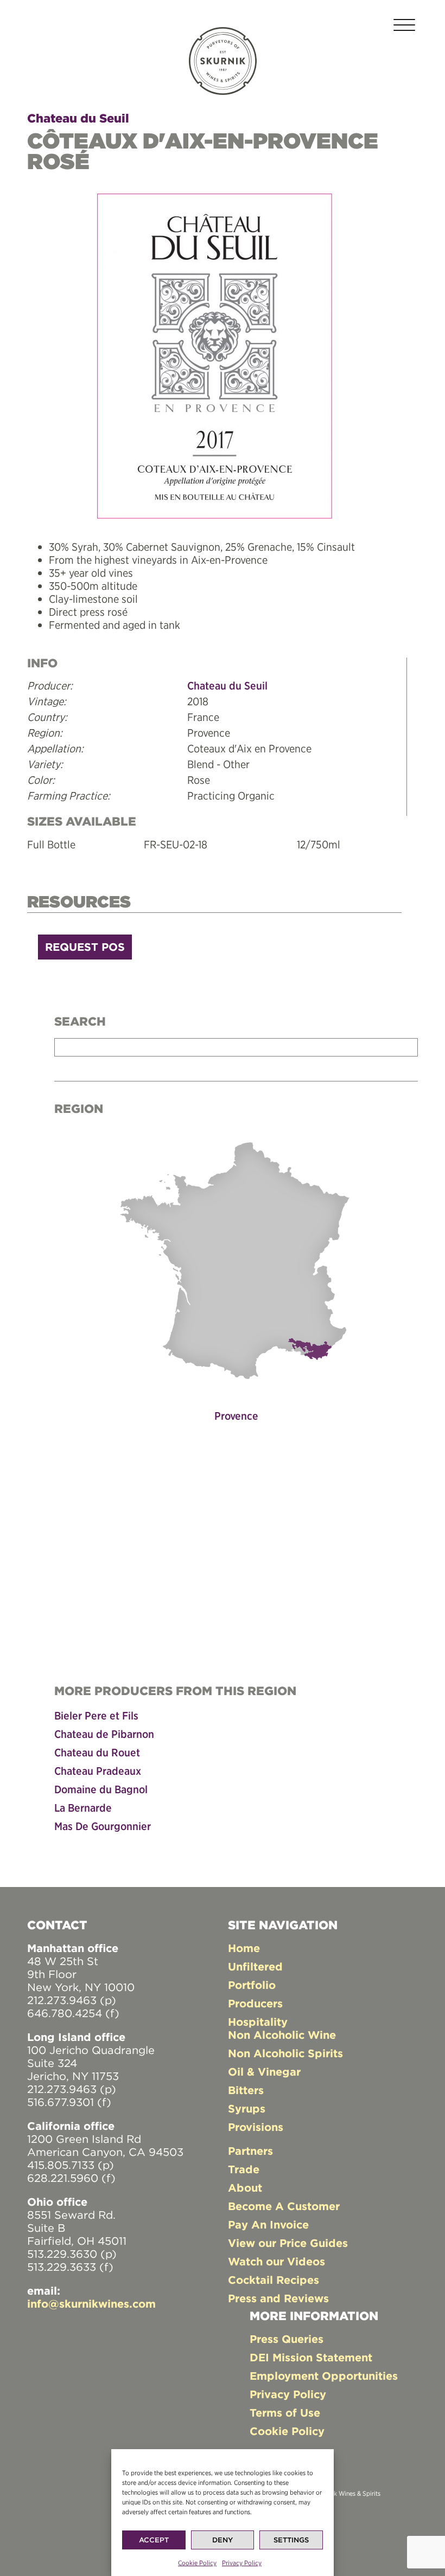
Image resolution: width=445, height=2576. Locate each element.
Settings (291, 2540)
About (245, 2188)
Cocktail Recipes (274, 2280)
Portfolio (252, 1985)
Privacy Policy (242, 2563)
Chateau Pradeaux (98, 1771)
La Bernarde (83, 1808)
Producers (255, 2003)
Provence (236, 1416)
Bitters (246, 2090)
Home (244, 1948)
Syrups (247, 2108)
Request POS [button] (85, 947)
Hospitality (258, 2022)
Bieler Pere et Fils (96, 1715)
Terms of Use (285, 2413)
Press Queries (287, 2339)
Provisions (256, 2127)
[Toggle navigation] (404, 27)
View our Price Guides (288, 2243)
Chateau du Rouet (97, 1752)
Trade (244, 2169)
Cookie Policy (197, 2563)
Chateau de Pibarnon (104, 1734)
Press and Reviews (278, 2298)
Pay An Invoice (268, 2224)
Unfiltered (255, 1966)
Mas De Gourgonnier (103, 1826)
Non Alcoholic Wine (282, 2035)
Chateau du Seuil (78, 118)
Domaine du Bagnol (101, 1789)
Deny (223, 2540)
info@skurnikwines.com (91, 2304)
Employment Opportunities (324, 2376)
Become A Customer (284, 2206)
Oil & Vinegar (264, 2072)
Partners (250, 2151)
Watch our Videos (276, 2261)
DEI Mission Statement (311, 2357)
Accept (154, 2540)
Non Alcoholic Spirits (285, 2053)
